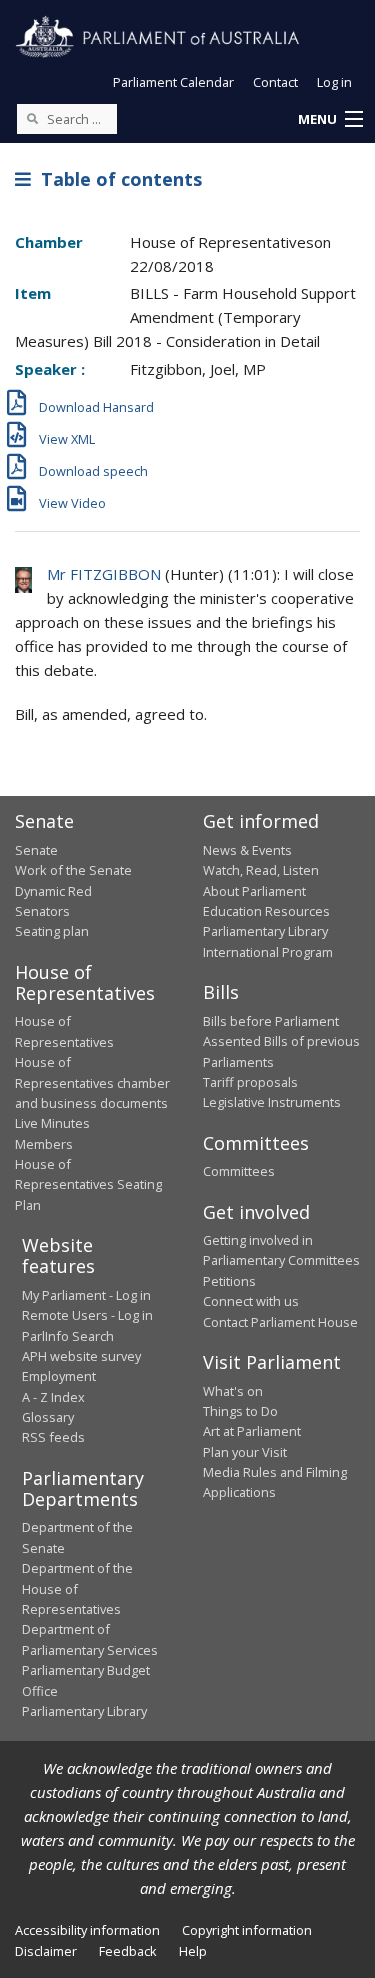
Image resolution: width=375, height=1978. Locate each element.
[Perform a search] (32, 118)
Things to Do (240, 1411)
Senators (42, 911)
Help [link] (193, 1951)
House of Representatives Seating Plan (88, 1184)
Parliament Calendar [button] (173, 82)
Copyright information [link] (247, 1930)
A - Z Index (53, 1397)
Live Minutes (52, 1123)
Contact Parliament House (280, 1322)
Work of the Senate (73, 870)
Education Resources (266, 911)
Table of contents (116, 179)
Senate (36, 850)
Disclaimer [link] (46, 1951)
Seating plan (52, 931)
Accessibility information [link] (87, 1930)
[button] (330, 120)
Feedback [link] (128, 1951)
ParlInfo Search (68, 1336)
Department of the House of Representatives (77, 1588)
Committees (239, 1171)
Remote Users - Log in (87, 1315)
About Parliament (254, 891)
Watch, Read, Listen (261, 870)
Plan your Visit (245, 1452)
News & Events (247, 850)
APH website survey (81, 1356)
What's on (233, 1391)
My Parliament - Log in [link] (86, 1295)
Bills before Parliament (271, 1021)
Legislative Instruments (272, 1102)
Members (44, 1144)
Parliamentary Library (265, 931)
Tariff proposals (250, 1082)
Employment (59, 1376)
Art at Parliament (252, 1431)
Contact (275, 82)
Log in (334, 82)
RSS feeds (53, 1437)
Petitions (229, 1281)
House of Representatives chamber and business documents (92, 1082)
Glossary (48, 1417)
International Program (268, 952)
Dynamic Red (53, 891)
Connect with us (251, 1301)
